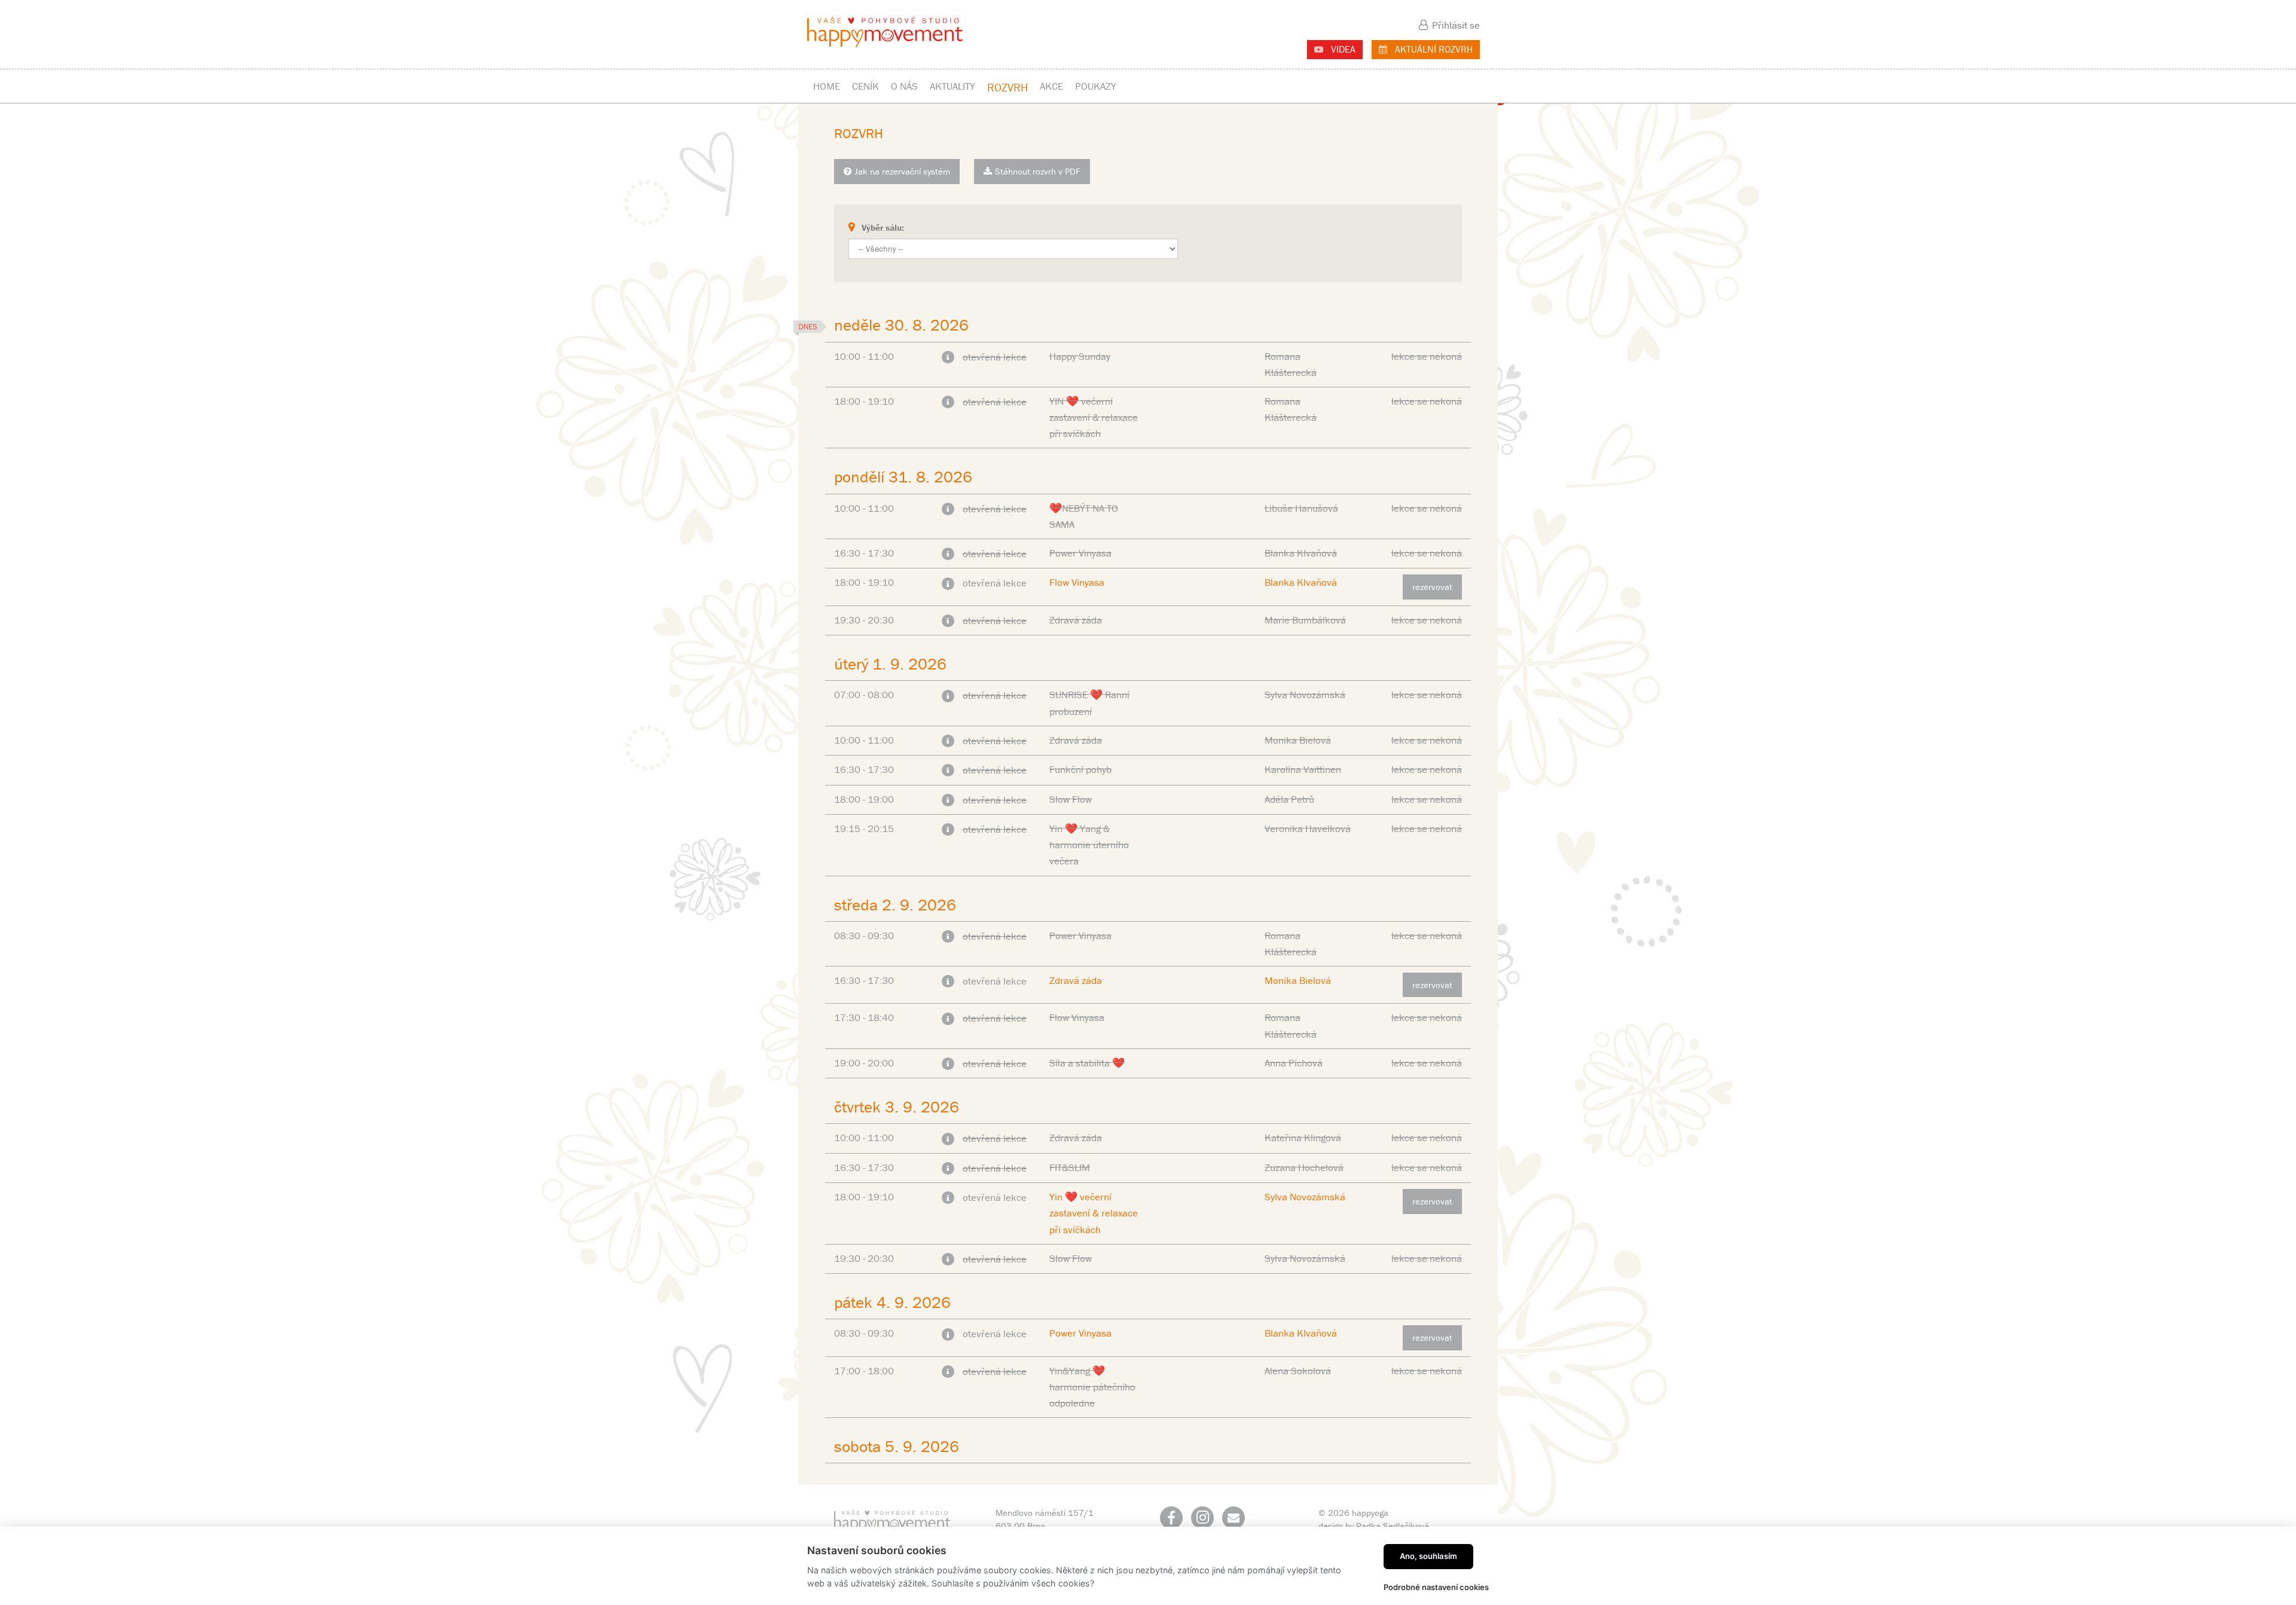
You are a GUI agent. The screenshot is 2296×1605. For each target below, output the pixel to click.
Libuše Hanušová (1301, 508)
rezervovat (1432, 587)
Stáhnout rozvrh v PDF (1038, 171)
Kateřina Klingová (1303, 1138)
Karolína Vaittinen (1303, 769)
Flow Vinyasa (1077, 582)
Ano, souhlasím (1428, 1556)
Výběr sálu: (883, 227)
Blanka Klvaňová (1301, 553)
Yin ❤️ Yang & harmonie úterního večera (1089, 845)
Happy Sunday (1080, 356)
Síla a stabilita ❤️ (1087, 1063)
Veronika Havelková (1308, 829)
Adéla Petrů (1289, 799)
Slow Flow (1071, 799)
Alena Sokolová (1298, 1371)
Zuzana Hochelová (1304, 1167)
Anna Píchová (1294, 1063)
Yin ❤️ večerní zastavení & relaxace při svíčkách (1094, 1213)
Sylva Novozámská (1305, 695)
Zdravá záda (1076, 620)
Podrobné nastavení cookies (1436, 1587)
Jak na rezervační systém (902, 171)
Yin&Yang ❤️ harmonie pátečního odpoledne (1092, 1387)
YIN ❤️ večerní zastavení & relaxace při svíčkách (1094, 417)
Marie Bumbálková (1305, 620)
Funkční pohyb (1080, 769)
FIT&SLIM (1070, 1167)
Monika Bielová (1298, 740)
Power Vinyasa (1080, 553)
